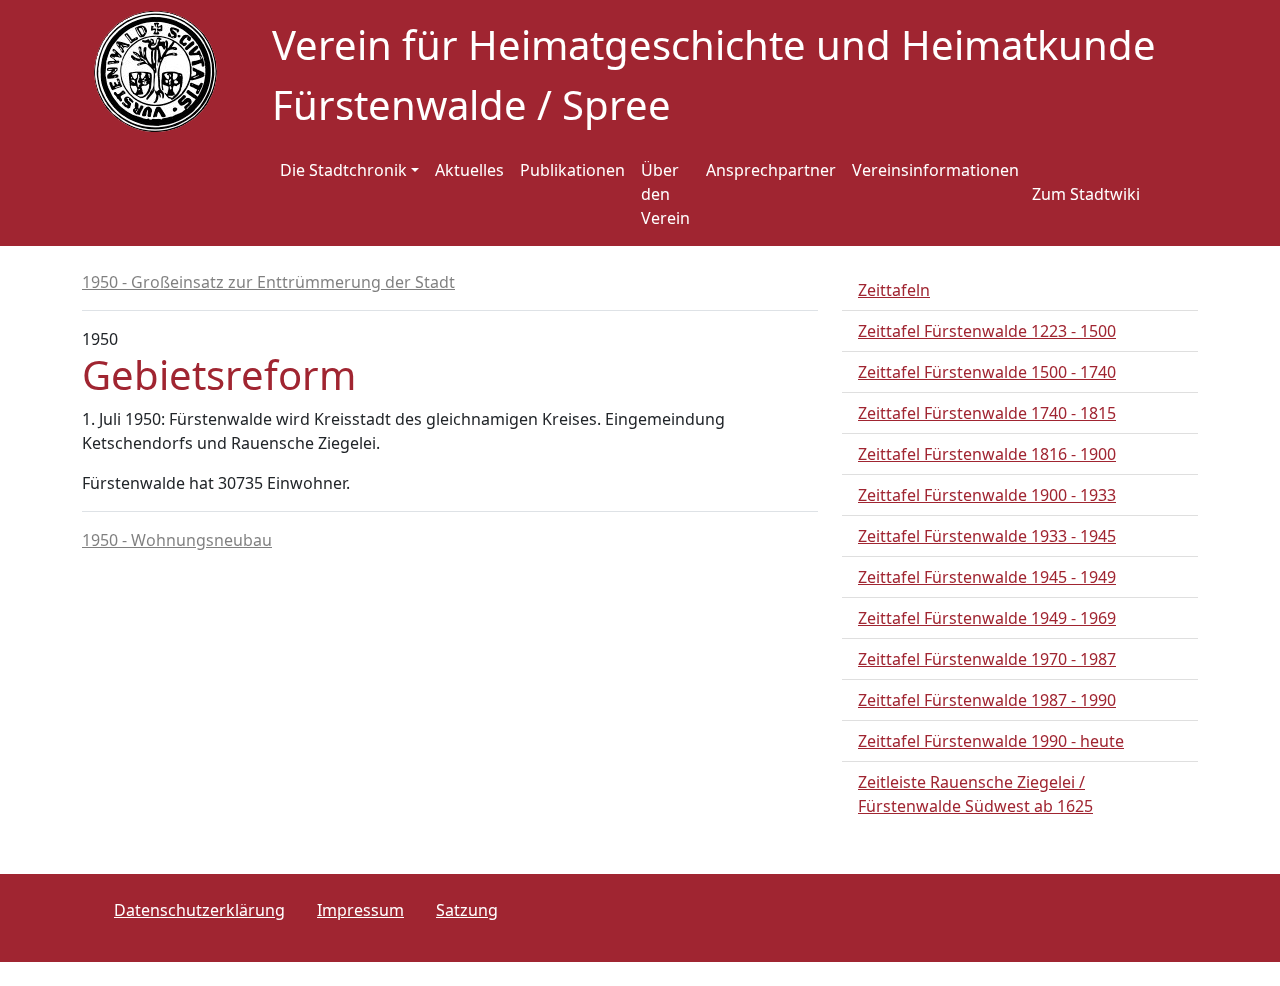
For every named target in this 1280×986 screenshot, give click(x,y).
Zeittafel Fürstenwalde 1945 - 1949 (987, 577)
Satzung (467, 910)
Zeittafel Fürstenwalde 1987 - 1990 (987, 700)
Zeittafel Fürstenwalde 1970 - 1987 (987, 659)
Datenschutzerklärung (199, 910)
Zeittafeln (894, 290)
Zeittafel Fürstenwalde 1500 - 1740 (987, 372)
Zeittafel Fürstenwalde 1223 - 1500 (987, 331)
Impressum (360, 910)
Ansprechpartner (771, 170)
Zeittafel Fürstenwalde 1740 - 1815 (987, 413)
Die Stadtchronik (343, 170)
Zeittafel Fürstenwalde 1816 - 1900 (987, 454)
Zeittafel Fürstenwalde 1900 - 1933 (987, 495)
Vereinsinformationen (935, 170)
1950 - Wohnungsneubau (177, 540)
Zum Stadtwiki (1086, 194)
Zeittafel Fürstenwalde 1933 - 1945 (987, 536)
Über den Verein (665, 194)
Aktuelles (469, 170)
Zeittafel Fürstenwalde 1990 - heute (991, 741)
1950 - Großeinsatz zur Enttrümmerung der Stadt (268, 282)
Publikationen (572, 170)
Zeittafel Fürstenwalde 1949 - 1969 (987, 618)
